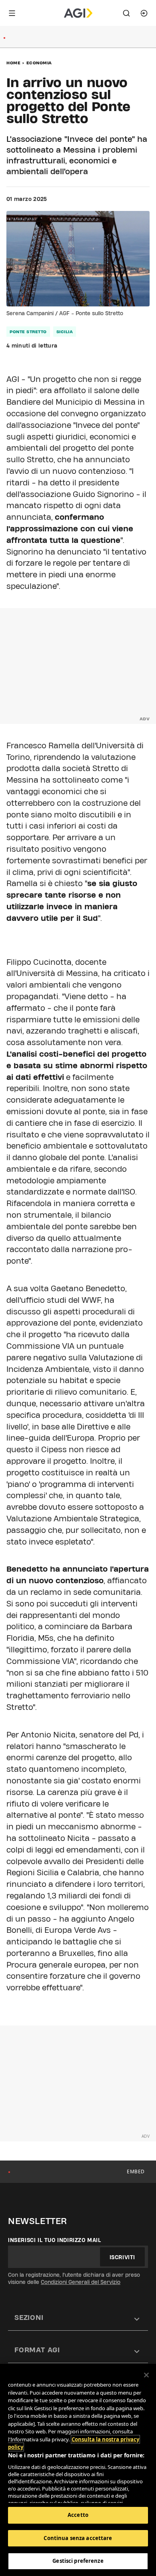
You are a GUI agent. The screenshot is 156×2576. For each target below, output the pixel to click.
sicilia (65, 332)
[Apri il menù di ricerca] (126, 13)
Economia (39, 63)
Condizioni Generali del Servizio (81, 2282)
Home (13, 63)
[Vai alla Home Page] (78, 13)
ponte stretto (28, 332)
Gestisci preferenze (78, 2561)
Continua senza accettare (78, 2538)
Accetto (78, 2515)
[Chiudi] (146, 2375)
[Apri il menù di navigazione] (12, 13)
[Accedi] (144, 13)
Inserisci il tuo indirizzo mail (55, 2240)
